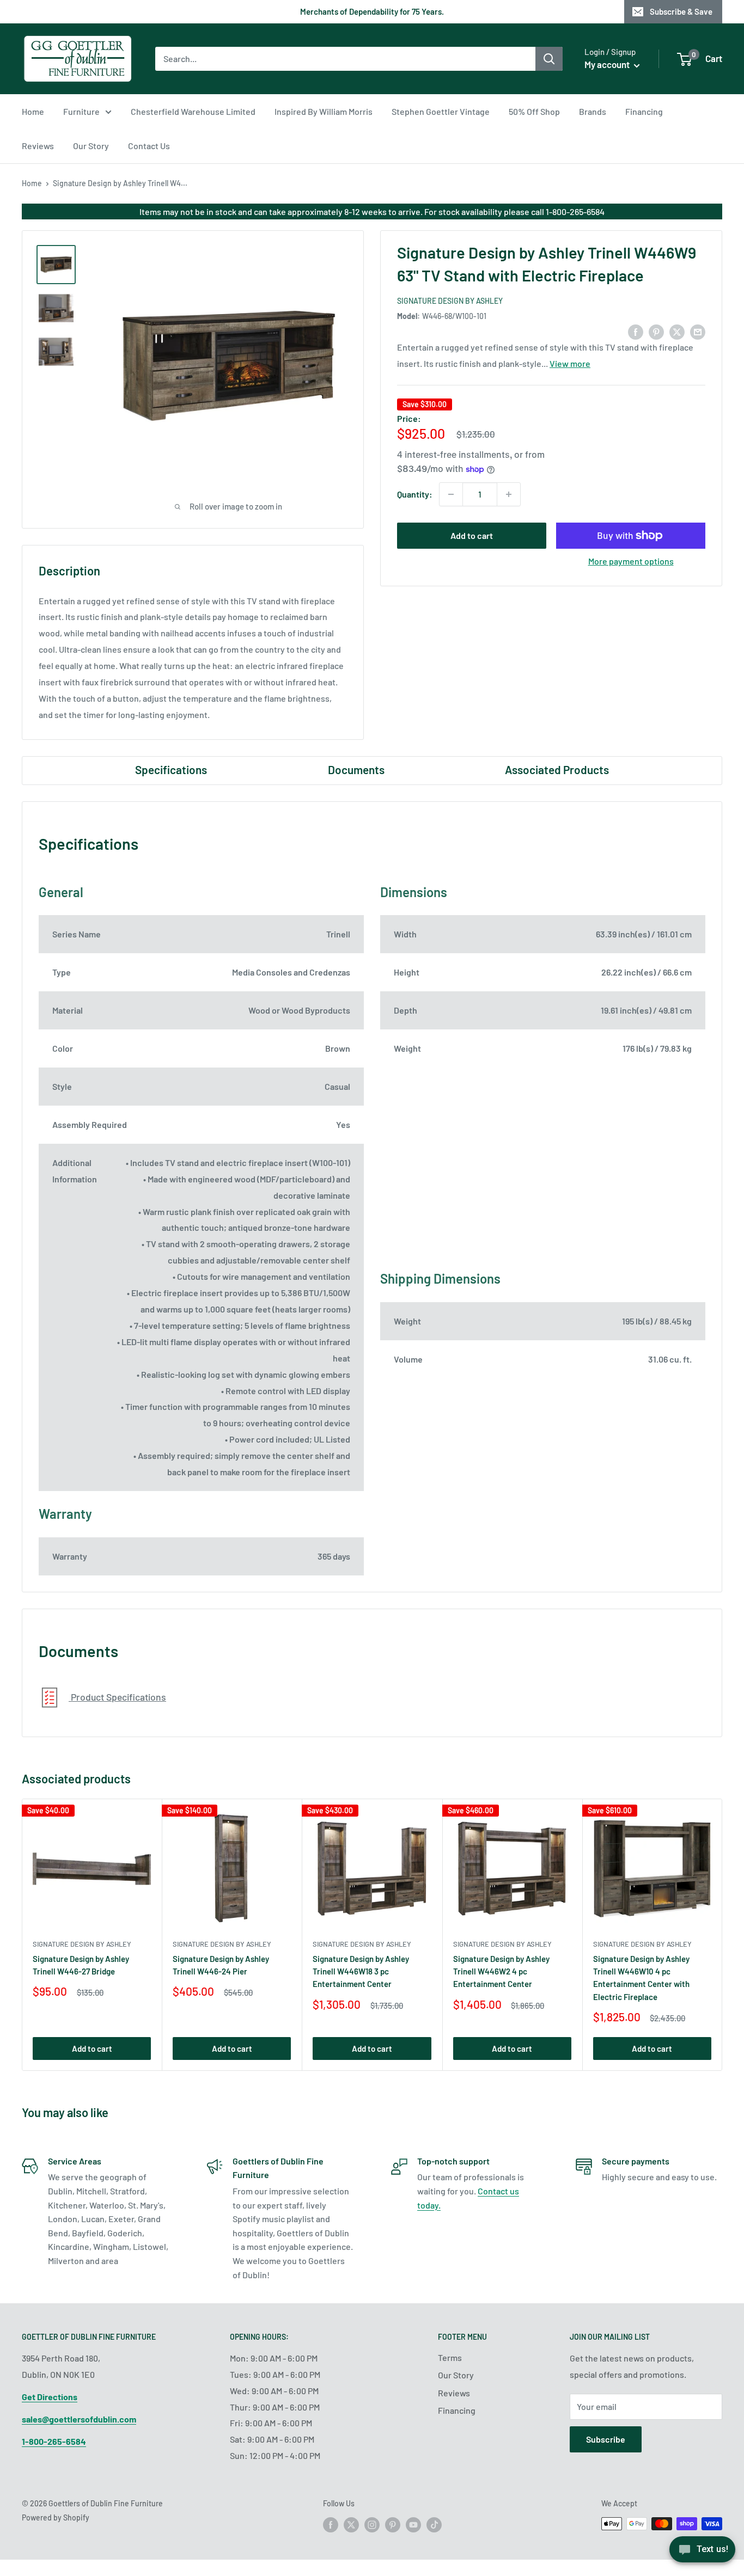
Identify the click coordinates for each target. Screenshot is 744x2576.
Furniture (81, 111)
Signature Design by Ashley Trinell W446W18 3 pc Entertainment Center (361, 1971)
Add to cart (472, 535)
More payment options (631, 561)
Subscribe (606, 2439)
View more (570, 364)
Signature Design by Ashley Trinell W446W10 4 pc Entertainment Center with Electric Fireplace (641, 1978)
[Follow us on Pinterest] (393, 2525)
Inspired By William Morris (324, 111)
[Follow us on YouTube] (413, 2525)
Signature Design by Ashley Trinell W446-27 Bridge (81, 1965)
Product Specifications (117, 1697)
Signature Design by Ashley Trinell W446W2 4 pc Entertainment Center (501, 1971)
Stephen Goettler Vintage (441, 111)
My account (608, 64)
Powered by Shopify (56, 2517)
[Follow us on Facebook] (331, 2525)
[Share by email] (698, 331)
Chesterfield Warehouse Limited (193, 111)
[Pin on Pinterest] (656, 331)
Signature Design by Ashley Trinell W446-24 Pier (221, 1965)
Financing (644, 111)
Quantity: (415, 494)
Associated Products (557, 769)
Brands (593, 111)
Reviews (38, 146)
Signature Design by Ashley (450, 301)
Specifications (171, 769)
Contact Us (149, 146)
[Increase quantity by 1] (509, 494)
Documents (356, 769)
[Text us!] (702, 2553)
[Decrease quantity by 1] (451, 494)
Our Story (91, 146)
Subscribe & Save (681, 11)
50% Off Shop (534, 111)
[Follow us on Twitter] (351, 2525)
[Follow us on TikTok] (434, 2525)
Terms (450, 2357)
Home (33, 111)
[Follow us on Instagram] (372, 2525)
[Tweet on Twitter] (677, 331)
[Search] (549, 59)
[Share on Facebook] (636, 331)
